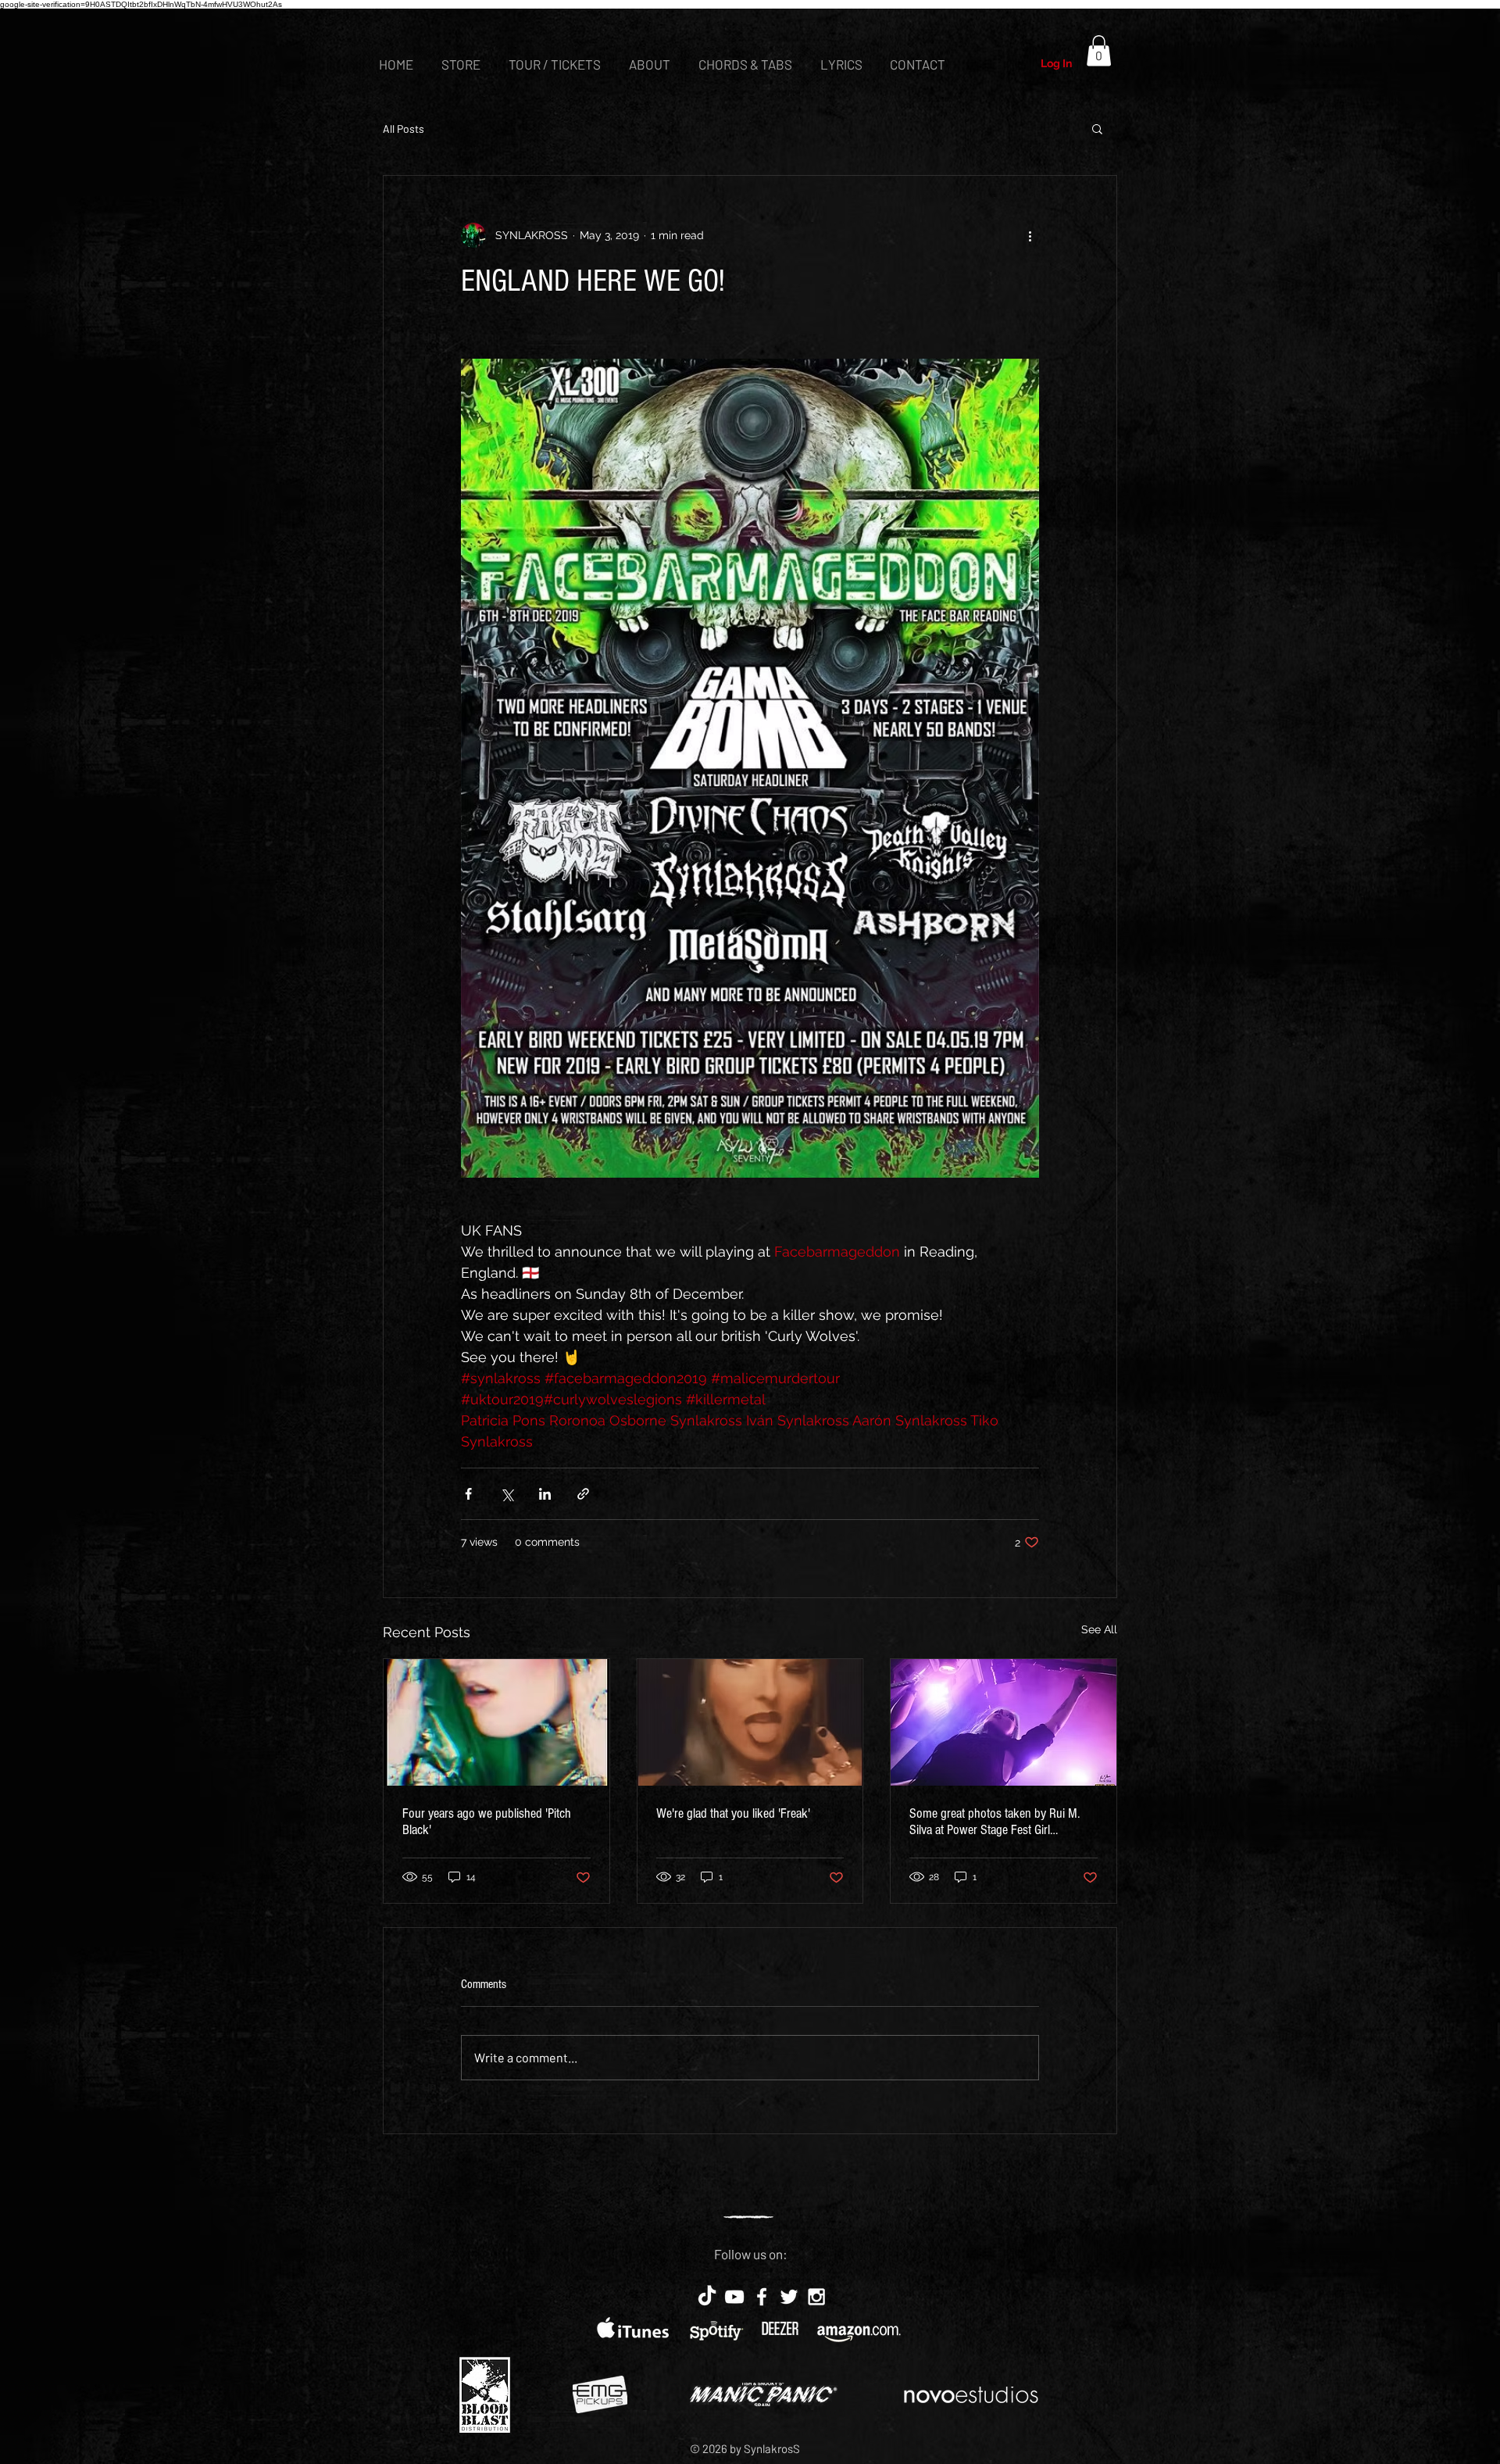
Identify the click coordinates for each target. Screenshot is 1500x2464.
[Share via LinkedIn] (545, 1494)
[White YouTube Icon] (734, 2297)
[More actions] (1030, 235)
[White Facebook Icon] (762, 2297)
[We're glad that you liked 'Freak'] (750, 1722)
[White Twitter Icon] (789, 2297)
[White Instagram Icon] (816, 2297)
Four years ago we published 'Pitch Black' (487, 1822)
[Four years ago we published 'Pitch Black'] (496, 1722)
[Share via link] (583, 1494)
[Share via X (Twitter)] (507, 1494)
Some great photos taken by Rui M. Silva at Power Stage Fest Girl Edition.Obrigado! (995, 1822)
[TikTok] (707, 2297)
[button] (1099, 50)
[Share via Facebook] (468, 1494)
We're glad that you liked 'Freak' (733, 1813)
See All (1099, 1629)
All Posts (404, 129)
